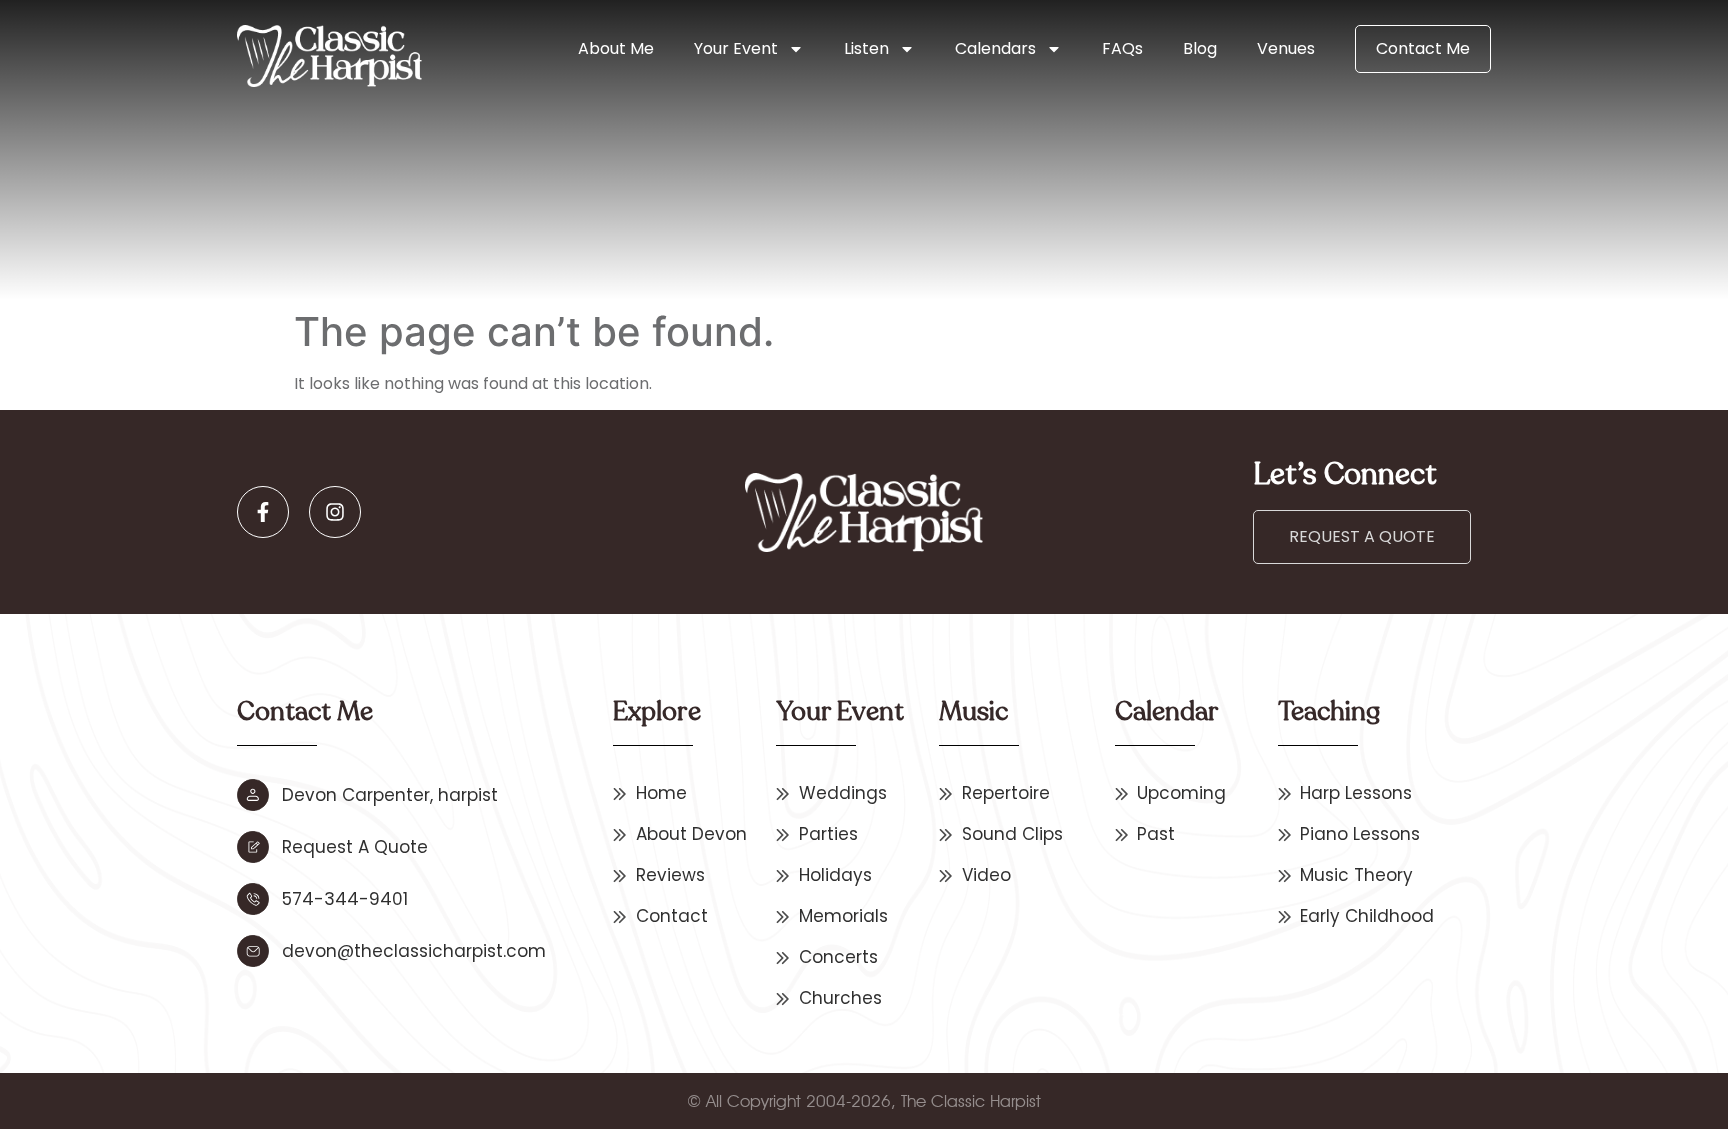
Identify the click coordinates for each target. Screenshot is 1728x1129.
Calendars (995, 48)
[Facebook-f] (263, 512)
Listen (866, 48)
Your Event (736, 48)
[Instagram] (335, 512)
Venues (1286, 48)
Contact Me (1423, 48)
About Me (616, 48)
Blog (1200, 48)
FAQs (1122, 48)
